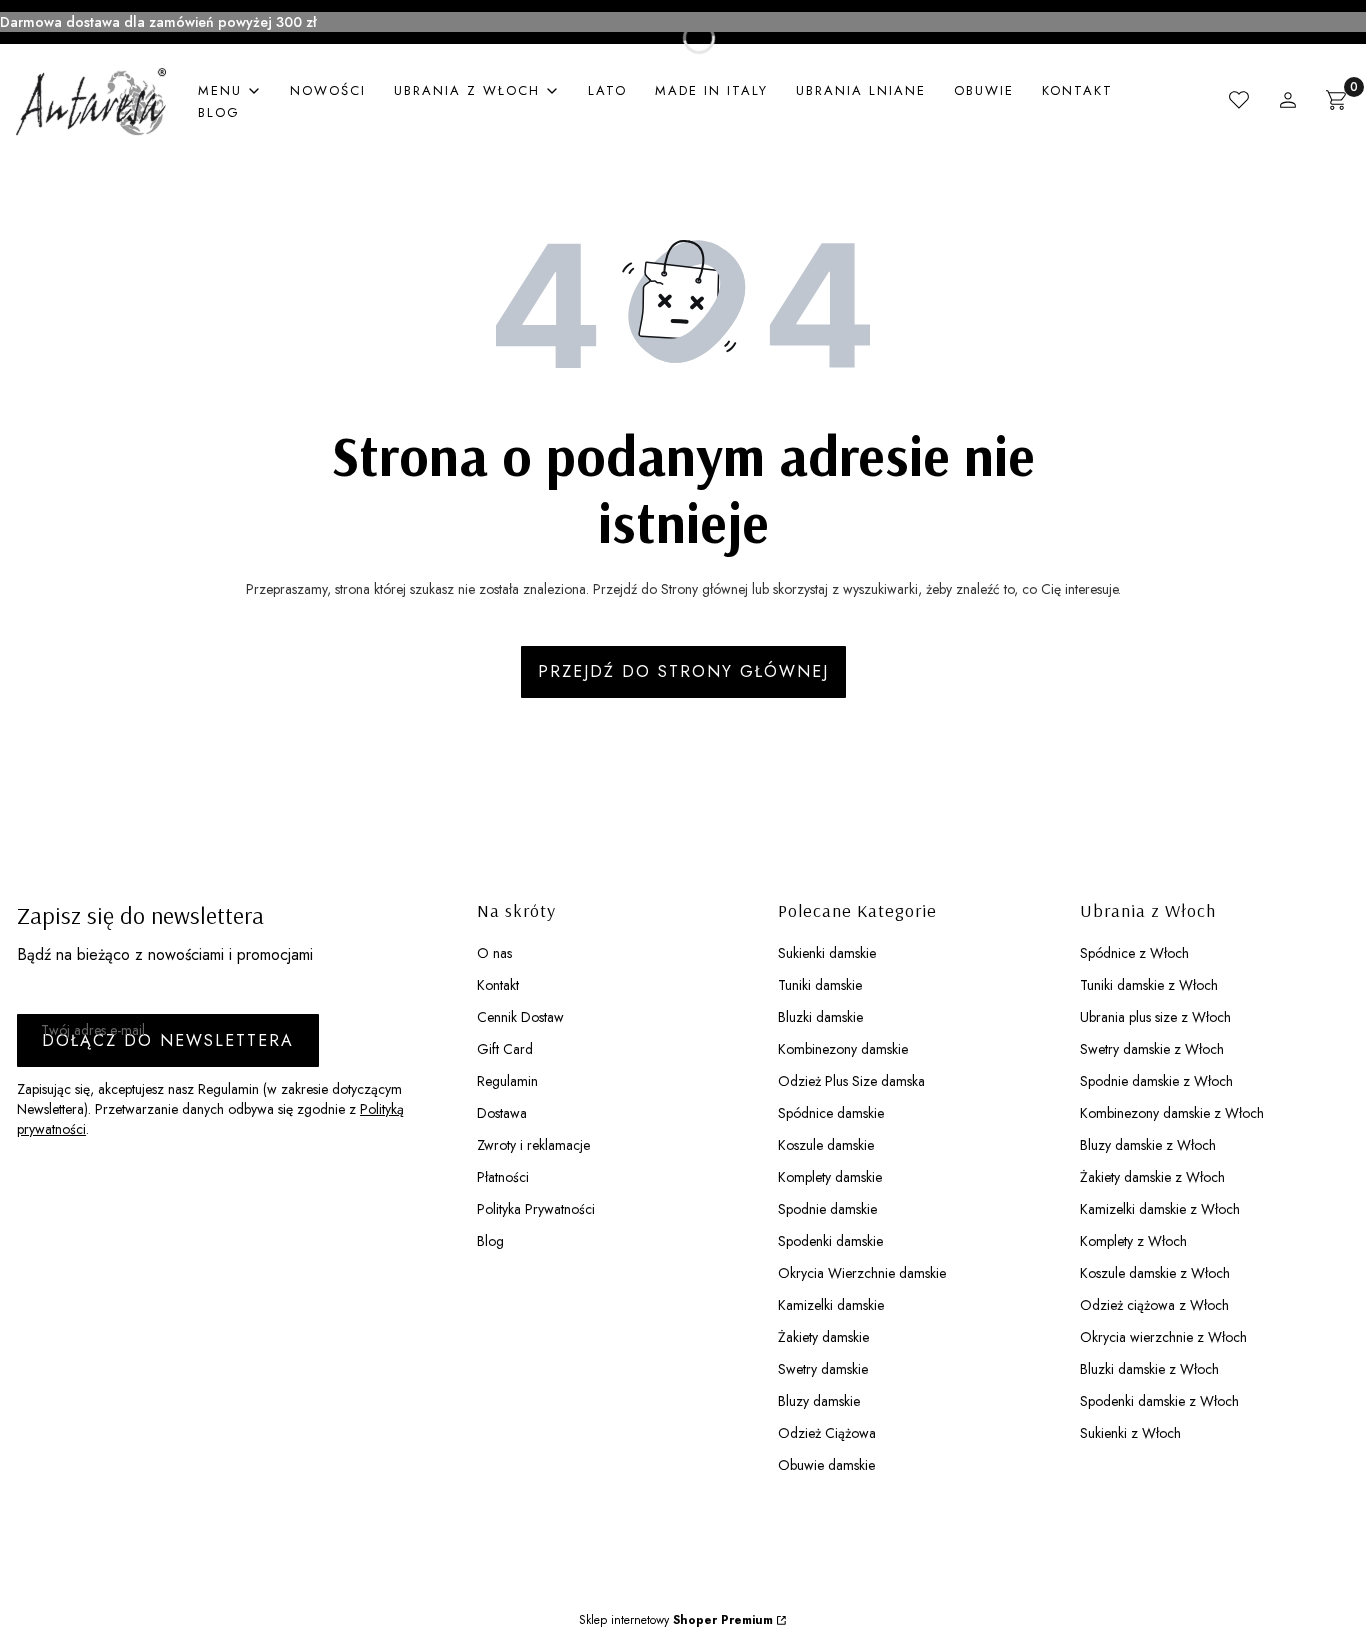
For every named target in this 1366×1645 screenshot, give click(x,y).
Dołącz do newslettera (168, 1040)
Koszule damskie (826, 1145)
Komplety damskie (830, 1177)
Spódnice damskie (831, 1113)
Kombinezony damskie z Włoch (1172, 1113)
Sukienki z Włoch (1130, 1433)
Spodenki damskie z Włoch (1159, 1401)
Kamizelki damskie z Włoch (1160, 1209)
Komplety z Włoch (1133, 1241)
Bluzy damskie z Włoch (1148, 1145)
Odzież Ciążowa (827, 1433)
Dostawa (502, 1113)
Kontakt (498, 985)
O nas (494, 953)
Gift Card (505, 1049)
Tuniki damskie (820, 985)
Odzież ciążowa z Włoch (1154, 1305)
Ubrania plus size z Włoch (1155, 1017)
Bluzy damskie (819, 1401)
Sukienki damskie (827, 953)
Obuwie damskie (826, 1465)
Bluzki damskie (820, 1017)
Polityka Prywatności (536, 1209)
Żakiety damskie (823, 1337)
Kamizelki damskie (831, 1305)
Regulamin (507, 1081)
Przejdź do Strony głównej (683, 671)
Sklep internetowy (676, 1620)
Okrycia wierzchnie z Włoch (1163, 1337)
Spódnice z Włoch (1134, 953)
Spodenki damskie (830, 1241)
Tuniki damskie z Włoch (1149, 985)
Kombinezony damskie (843, 1049)
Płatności (503, 1177)
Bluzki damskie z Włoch (1149, 1369)
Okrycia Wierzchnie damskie (862, 1273)
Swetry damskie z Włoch (1152, 1049)
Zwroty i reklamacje (533, 1145)
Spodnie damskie (827, 1209)
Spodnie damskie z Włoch (1156, 1081)
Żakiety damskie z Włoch (1152, 1177)
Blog (490, 1241)
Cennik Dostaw (520, 1017)
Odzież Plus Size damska (851, 1081)
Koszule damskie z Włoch (1155, 1273)
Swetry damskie (823, 1369)
